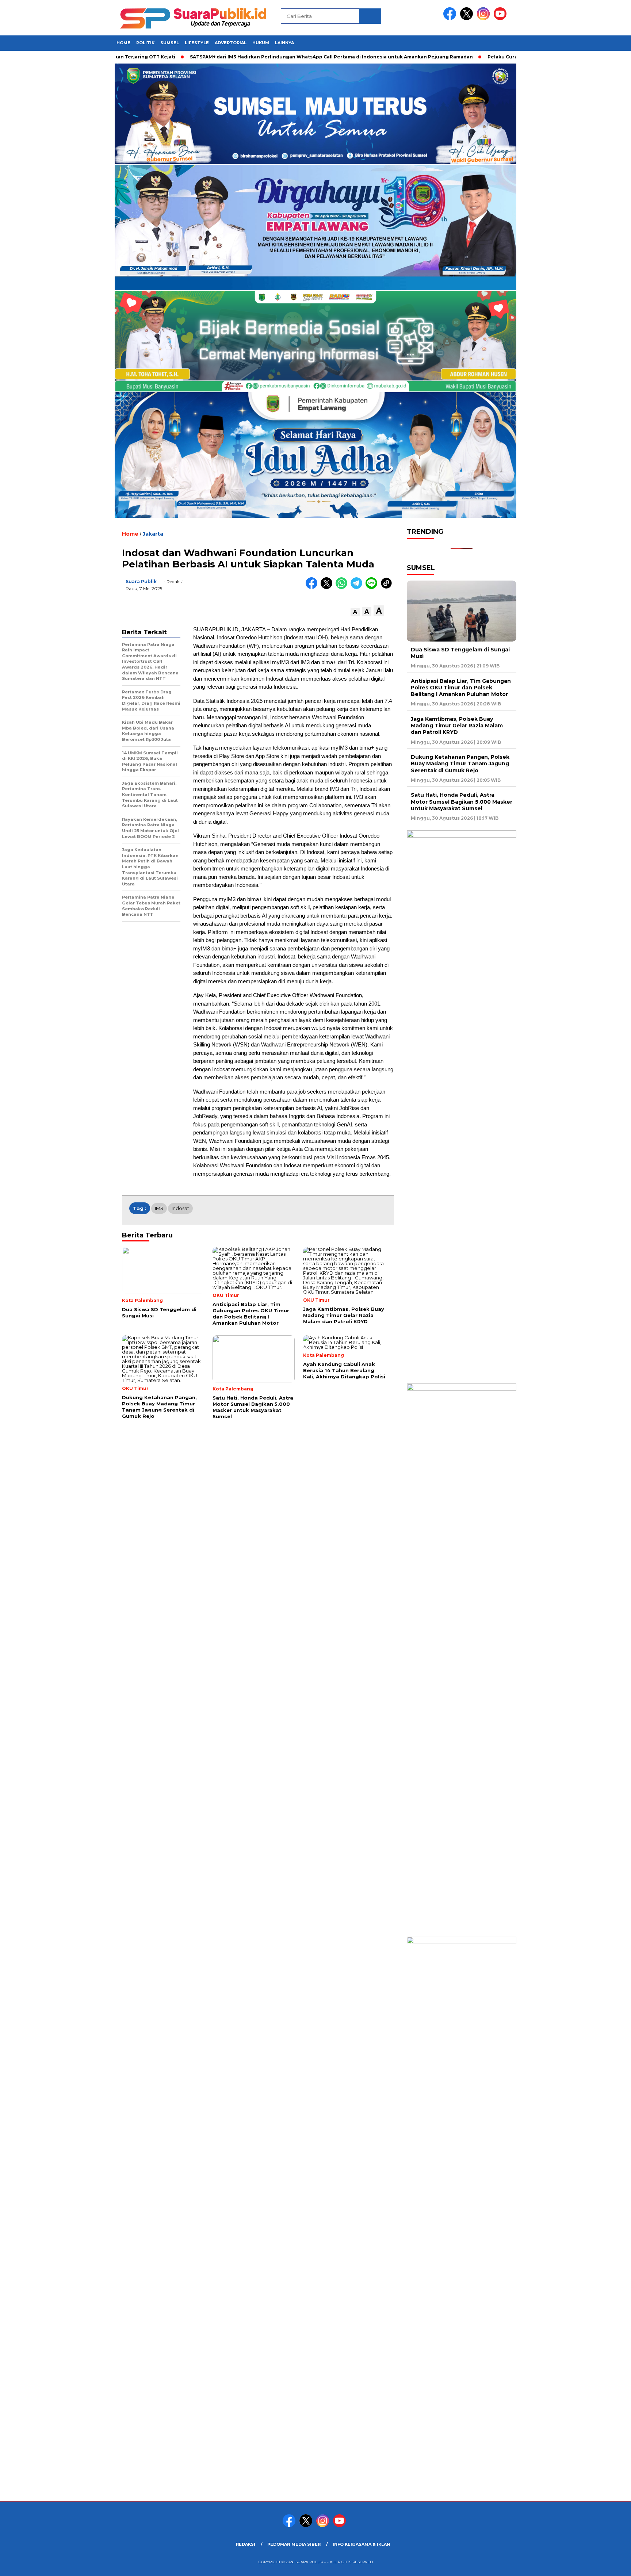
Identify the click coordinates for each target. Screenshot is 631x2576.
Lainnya (284, 43)
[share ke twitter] (328, 587)
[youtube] (501, 18)
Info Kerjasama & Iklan (361, 2544)
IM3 (159, 1208)
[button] (355, 612)
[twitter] (468, 18)
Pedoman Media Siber (294, 2544)
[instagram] (485, 18)
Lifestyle (197, 43)
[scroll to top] (606, 2565)
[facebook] (451, 18)
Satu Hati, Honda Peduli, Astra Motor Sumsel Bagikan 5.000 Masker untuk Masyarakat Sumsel (462, 801)
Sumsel (170, 43)
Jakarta (153, 534)
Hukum (261, 43)
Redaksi (246, 2544)
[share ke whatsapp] (343, 587)
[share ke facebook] (313, 587)
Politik (145, 43)
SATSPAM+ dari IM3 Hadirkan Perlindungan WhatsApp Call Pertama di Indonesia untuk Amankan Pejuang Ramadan (314, 57)
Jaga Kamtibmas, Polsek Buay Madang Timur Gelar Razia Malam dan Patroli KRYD (457, 726)
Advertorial (231, 43)
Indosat (180, 1208)
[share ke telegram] (358, 587)
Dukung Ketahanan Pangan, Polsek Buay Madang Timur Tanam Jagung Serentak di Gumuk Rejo (460, 763)
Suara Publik (141, 581)
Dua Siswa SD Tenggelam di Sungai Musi (460, 653)
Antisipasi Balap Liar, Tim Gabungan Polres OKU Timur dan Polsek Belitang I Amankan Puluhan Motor (461, 688)
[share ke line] (373, 587)
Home (123, 43)
